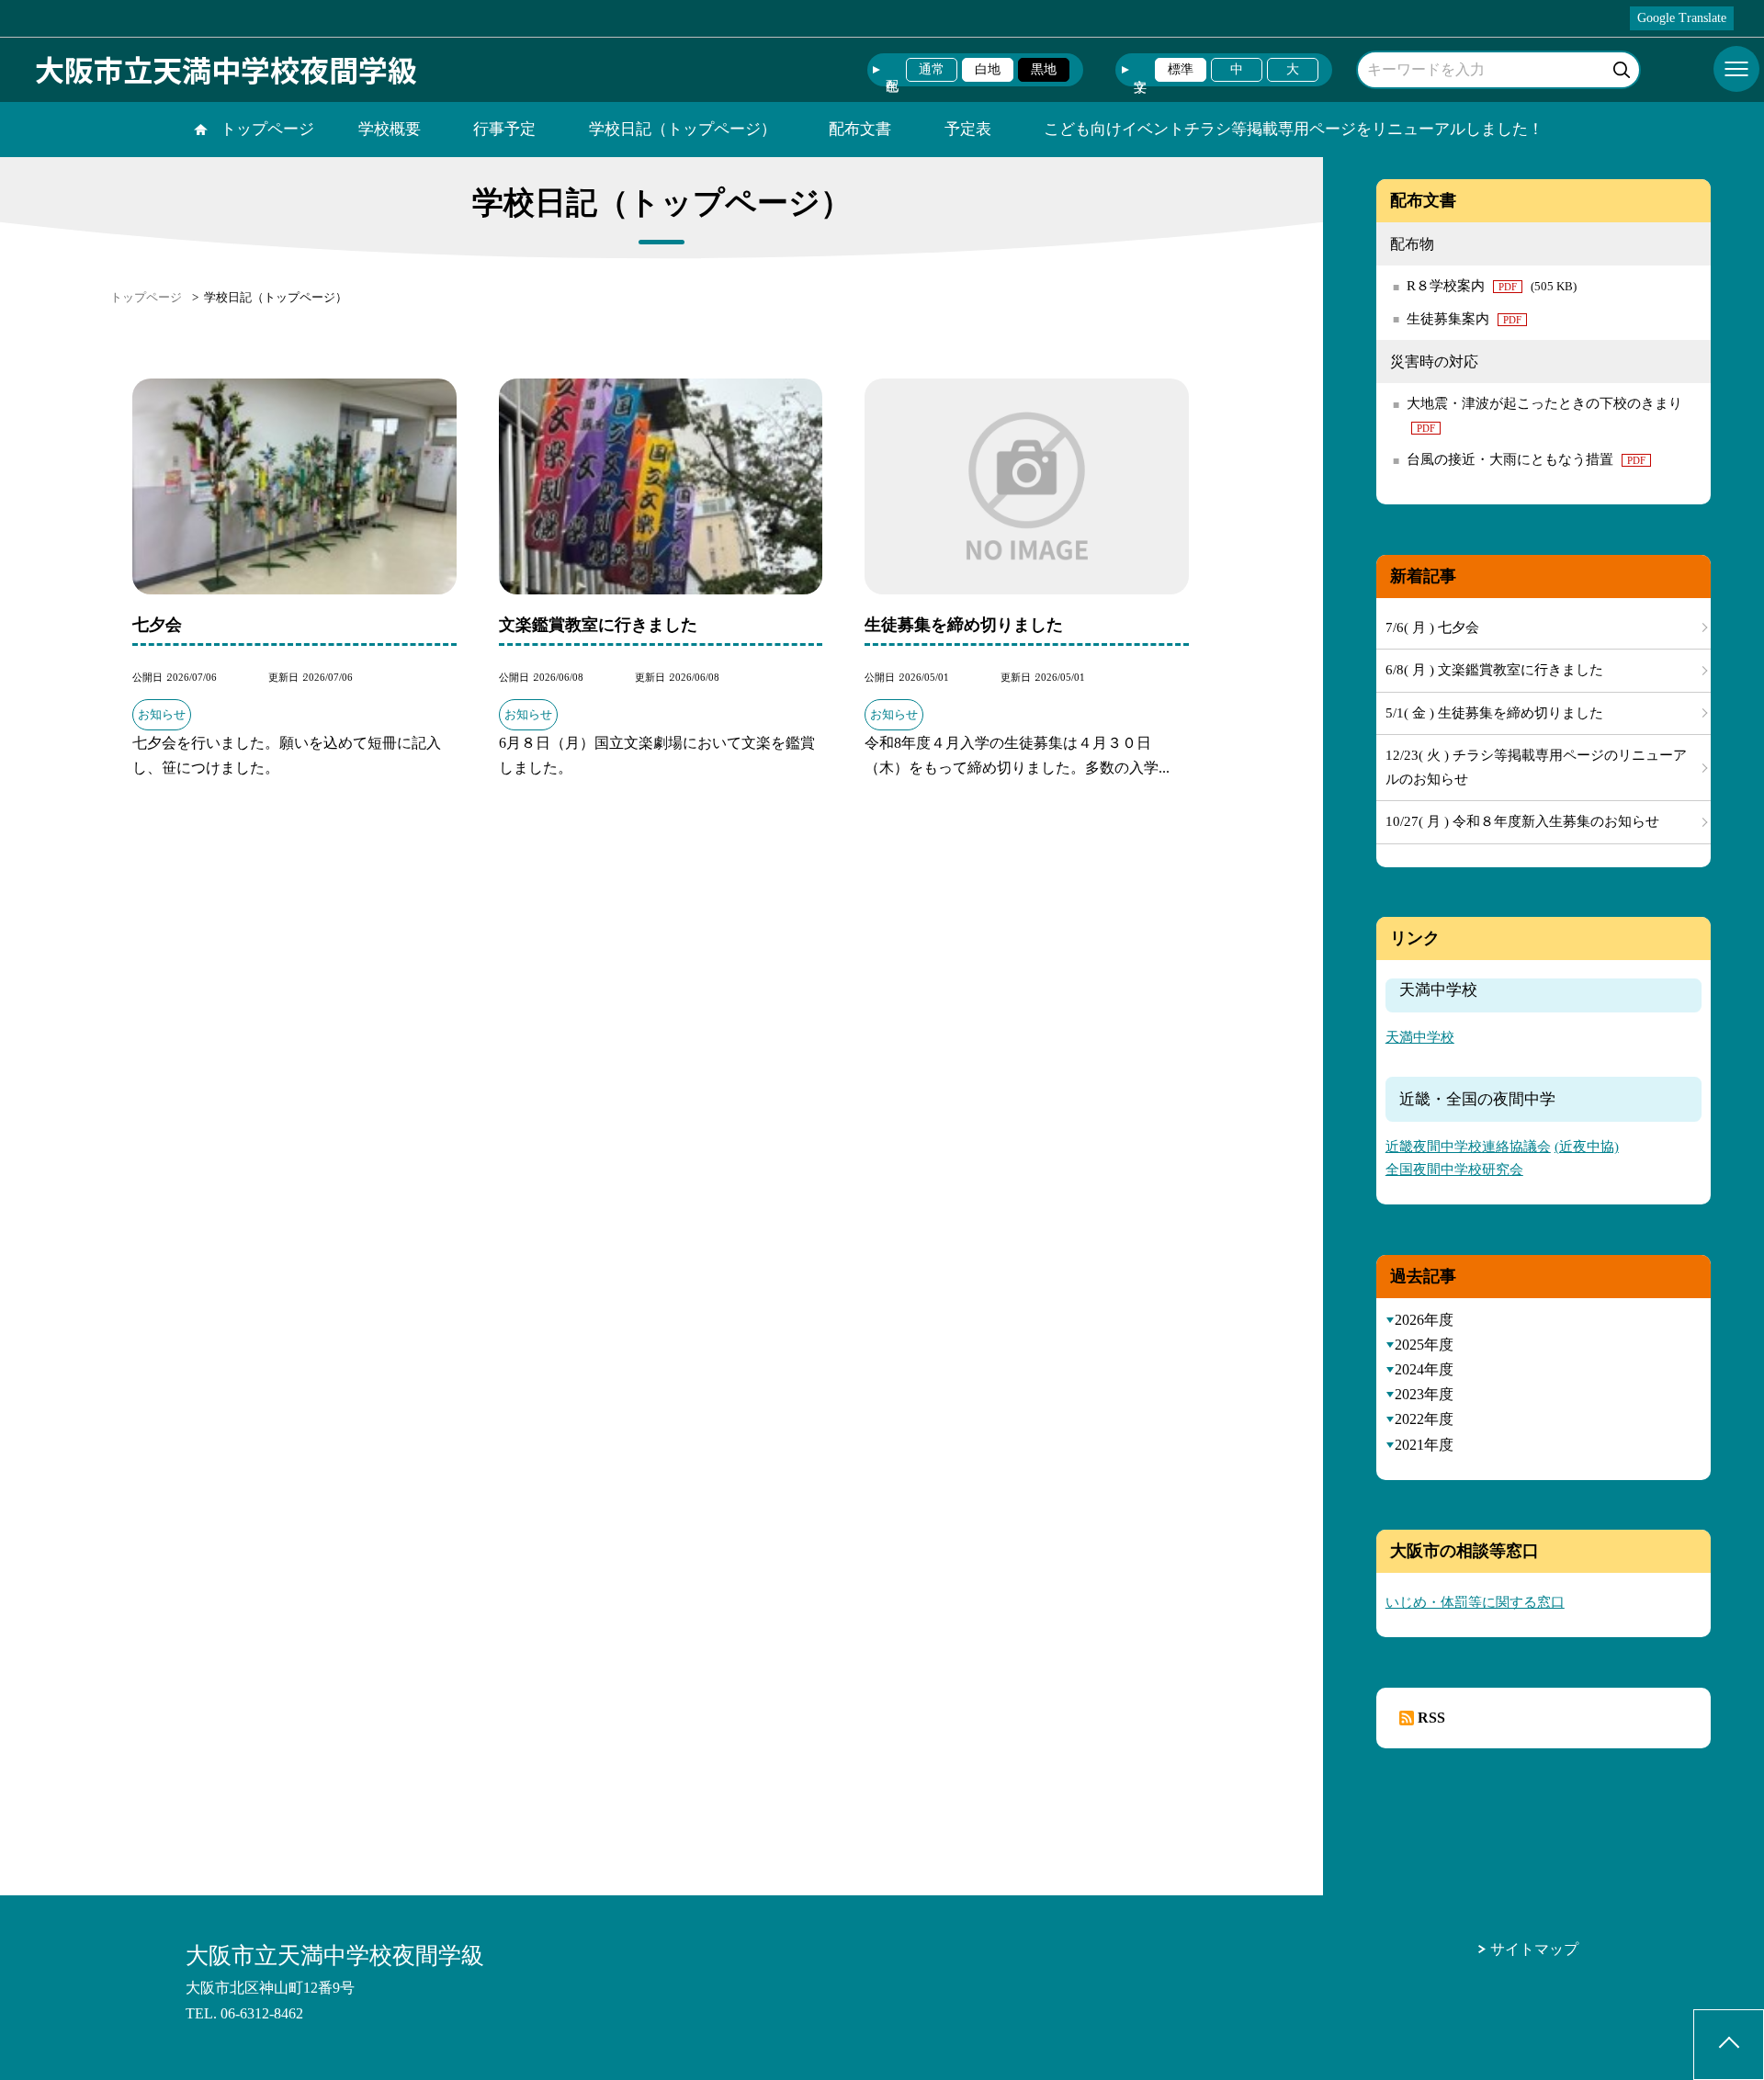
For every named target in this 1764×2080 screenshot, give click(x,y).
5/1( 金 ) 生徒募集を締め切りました (1494, 713)
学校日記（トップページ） (683, 129)
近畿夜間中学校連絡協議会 (1468, 1147)
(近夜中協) (1587, 1147)
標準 (1181, 69)
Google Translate (1682, 18)
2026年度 (1424, 1320)
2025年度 (1424, 1345)
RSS (1431, 1718)
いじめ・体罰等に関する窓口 (1475, 1602)
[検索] (1624, 67)
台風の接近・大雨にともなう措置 (1526, 459)
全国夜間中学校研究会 (1454, 1170)
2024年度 (1424, 1369)
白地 (988, 69)
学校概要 (390, 129)
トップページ (267, 129)
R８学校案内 (1492, 286)
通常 (932, 69)
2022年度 (1424, 1419)
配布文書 (860, 129)
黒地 (1044, 69)
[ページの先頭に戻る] (1729, 2045)
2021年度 (1424, 1445)
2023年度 (1424, 1394)
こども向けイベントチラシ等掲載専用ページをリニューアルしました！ (1294, 129)
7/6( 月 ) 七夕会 (1432, 627)
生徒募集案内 (1464, 319)
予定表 (968, 129)
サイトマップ (1534, 1949)
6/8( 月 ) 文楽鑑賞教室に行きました (1494, 670)
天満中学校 (1420, 1037)
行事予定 (504, 129)
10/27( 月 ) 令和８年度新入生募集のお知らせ (1522, 821)
